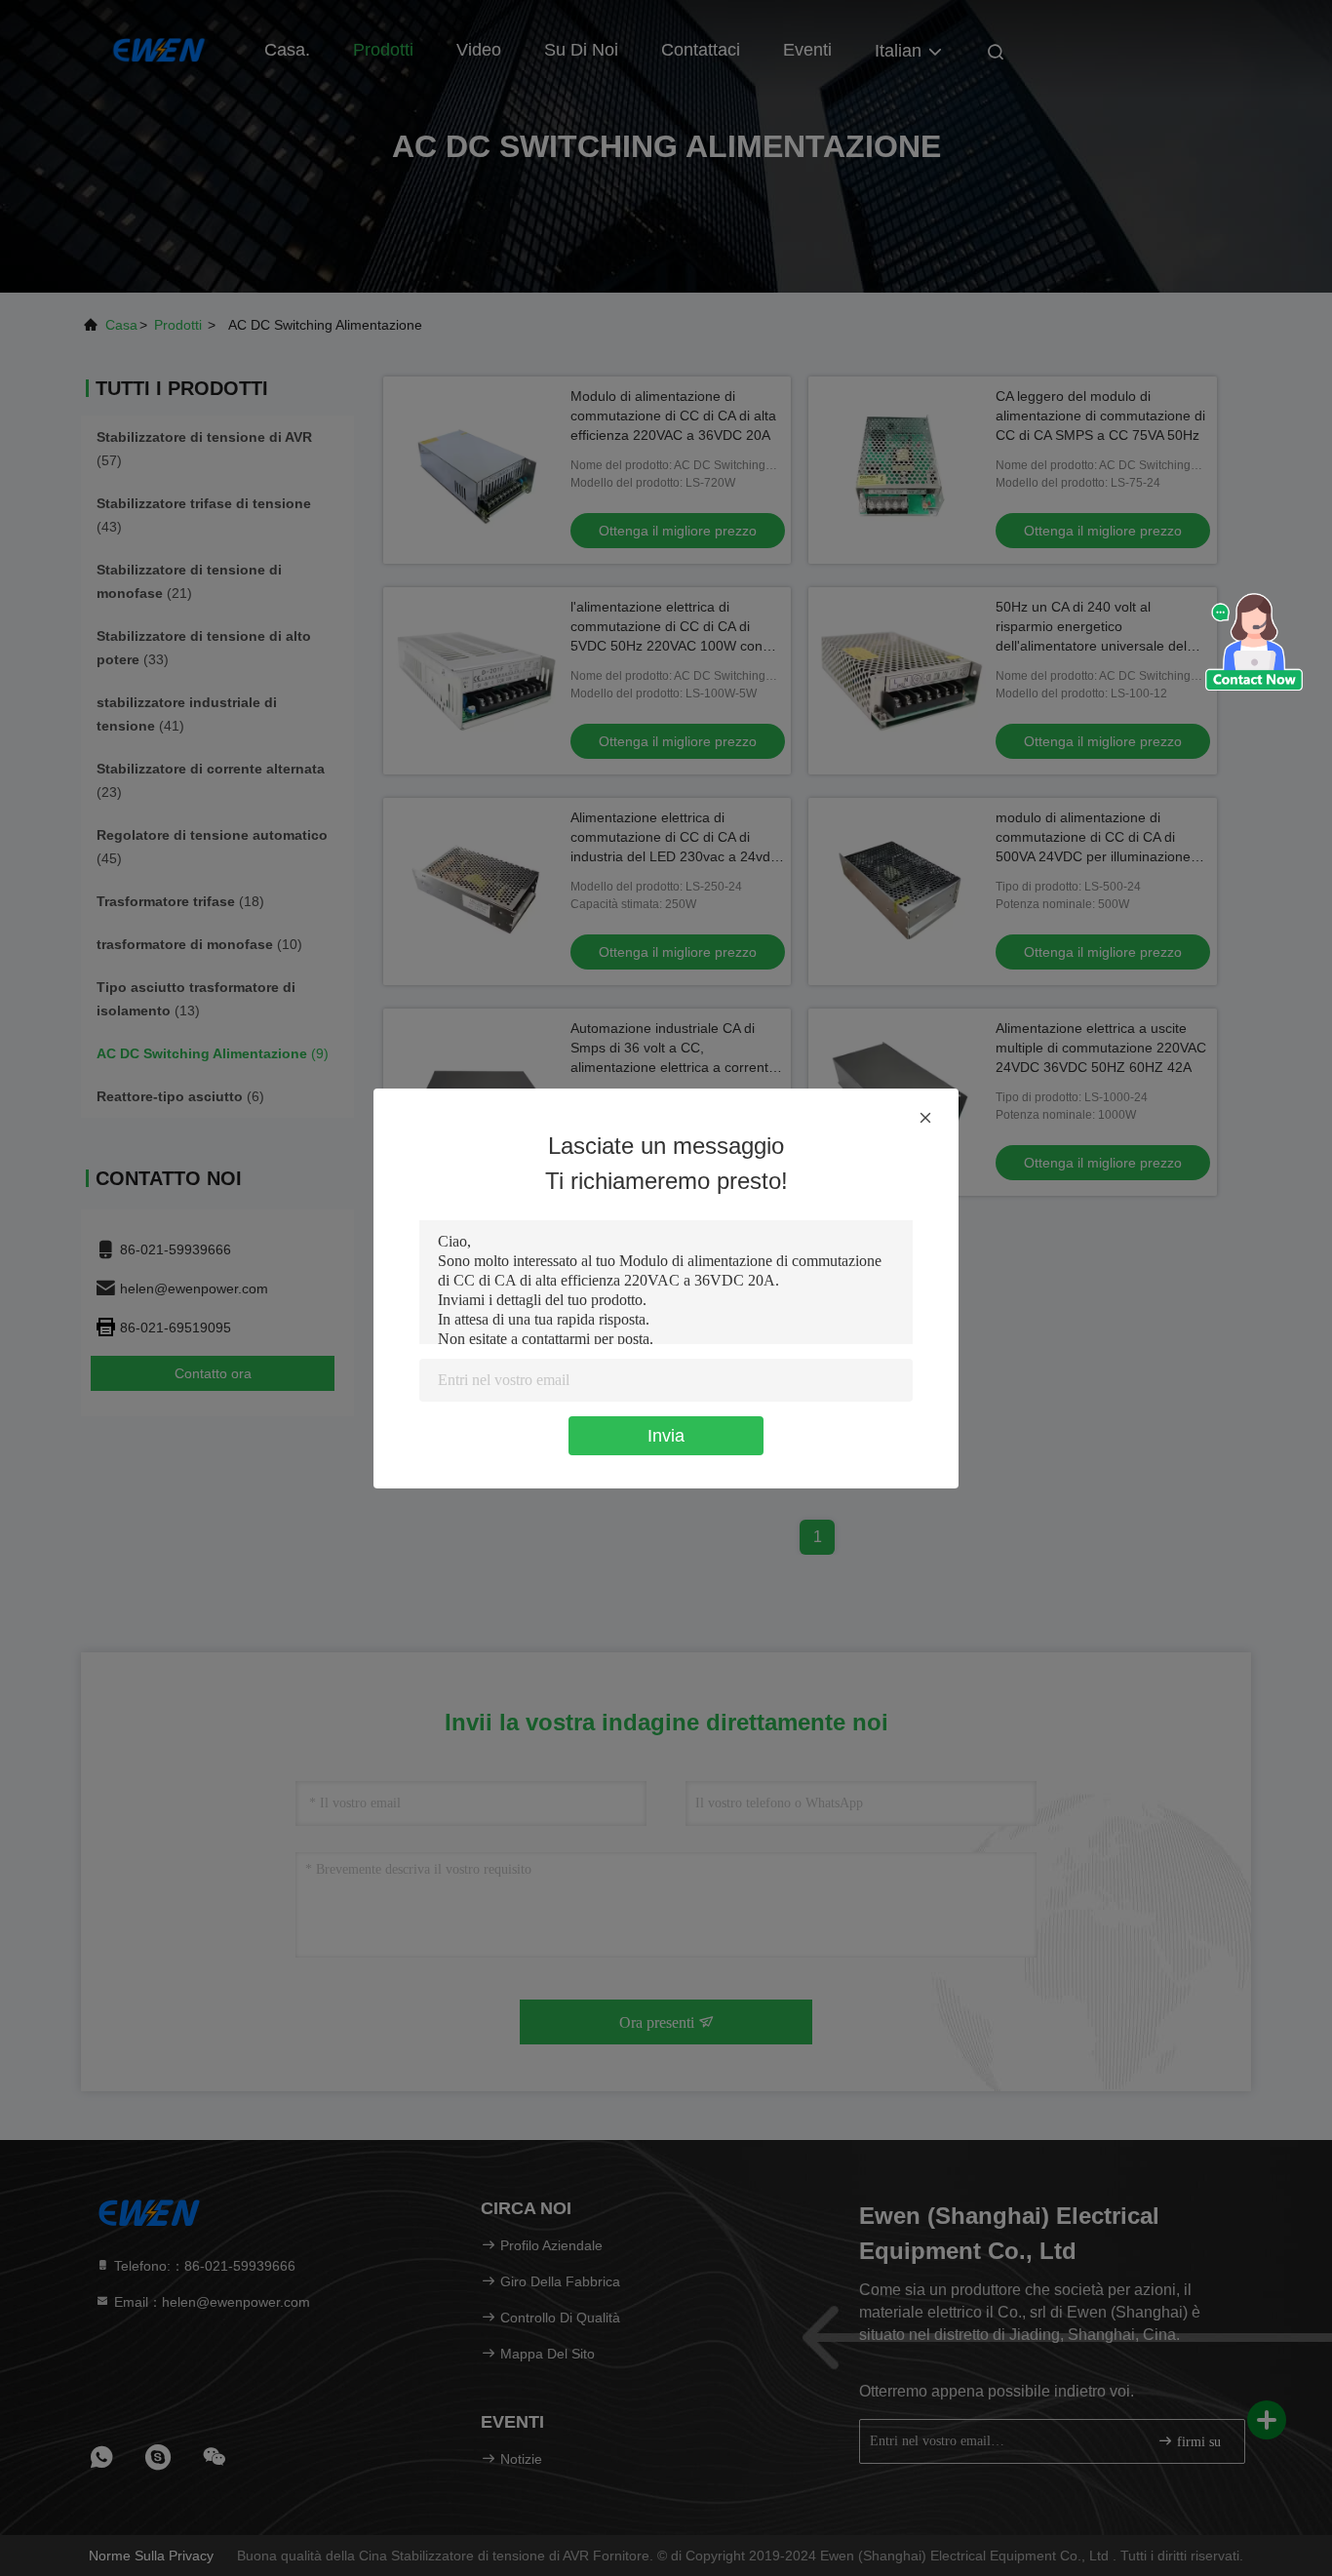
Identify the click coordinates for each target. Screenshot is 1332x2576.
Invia (666, 1436)
